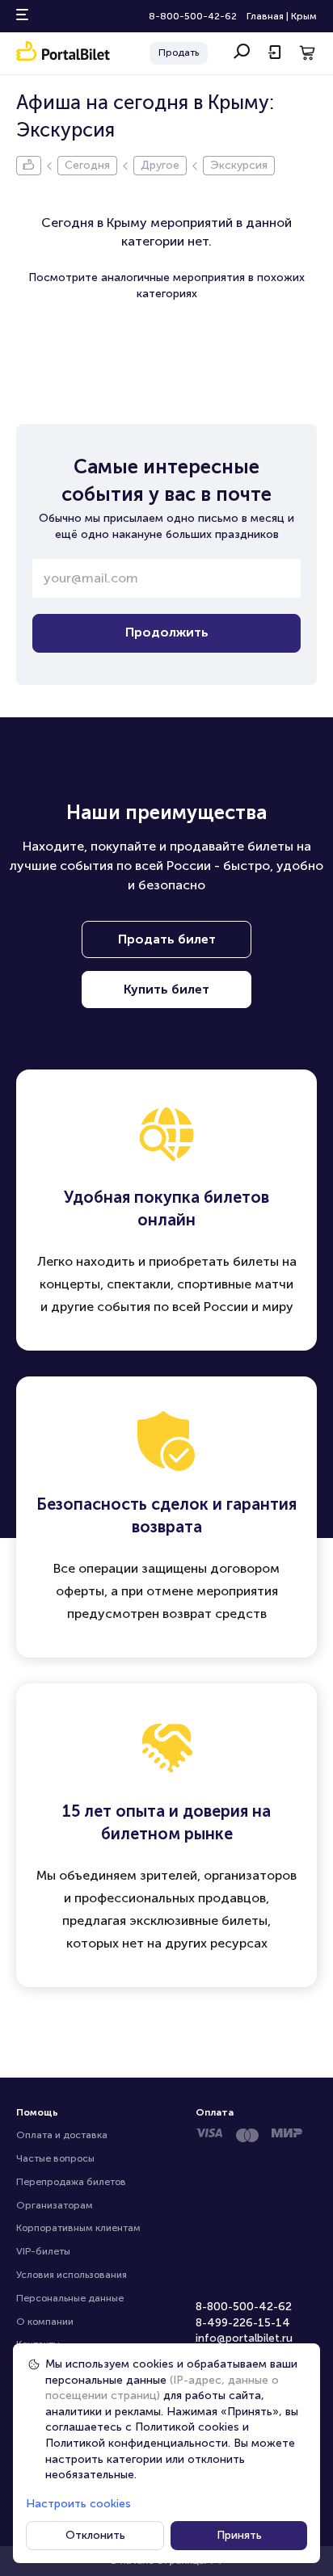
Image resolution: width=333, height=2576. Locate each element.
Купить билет (166, 989)
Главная (265, 16)
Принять (239, 2535)
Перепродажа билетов (71, 2182)
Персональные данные (70, 2298)
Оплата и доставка (62, 2135)
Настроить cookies (78, 2504)
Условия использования (72, 2275)
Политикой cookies (187, 2427)
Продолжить (167, 632)
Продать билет (167, 939)
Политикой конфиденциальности (137, 2443)
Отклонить (95, 2535)
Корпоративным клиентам (78, 2228)
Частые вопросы (55, 2158)
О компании (45, 2322)
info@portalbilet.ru (244, 2338)
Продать (179, 53)
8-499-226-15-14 (243, 2323)
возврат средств (215, 1614)
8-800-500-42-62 (193, 16)
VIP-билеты (43, 2251)
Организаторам (55, 2205)
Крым (304, 16)
